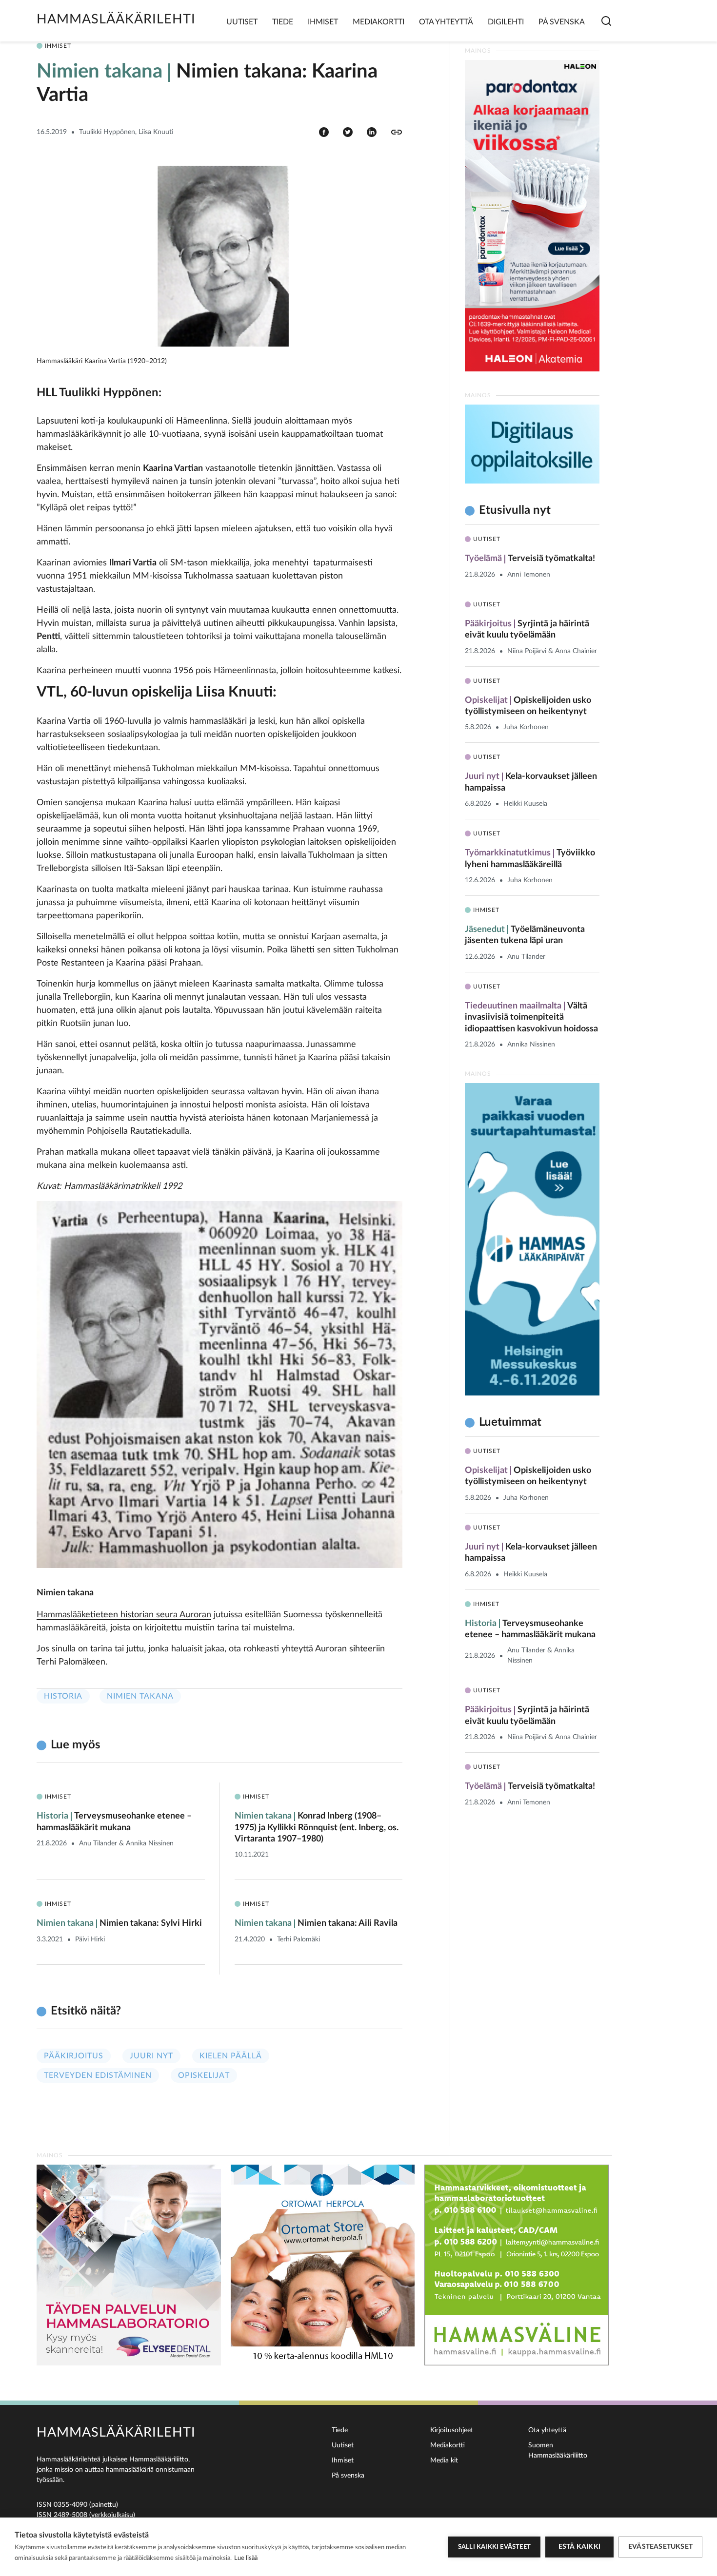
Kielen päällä (231, 2056)
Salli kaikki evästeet (494, 2547)
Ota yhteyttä (446, 22)
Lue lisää (246, 2558)
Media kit (444, 2460)
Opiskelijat (204, 2075)
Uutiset (242, 22)
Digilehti (506, 22)
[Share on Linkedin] (372, 132)
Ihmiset (323, 22)
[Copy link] (397, 132)
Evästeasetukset (660, 2547)
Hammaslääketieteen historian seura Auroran (124, 1615)
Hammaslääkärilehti (116, 19)
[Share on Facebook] (324, 132)
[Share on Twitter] (348, 132)
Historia (63, 1696)
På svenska (562, 22)
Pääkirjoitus (74, 2056)
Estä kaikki (579, 2547)
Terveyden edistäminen (98, 2075)
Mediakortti (378, 22)
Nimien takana (140, 1696)
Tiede (283, 22)
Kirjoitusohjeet (452, 2430)
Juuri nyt (151, 2056)
